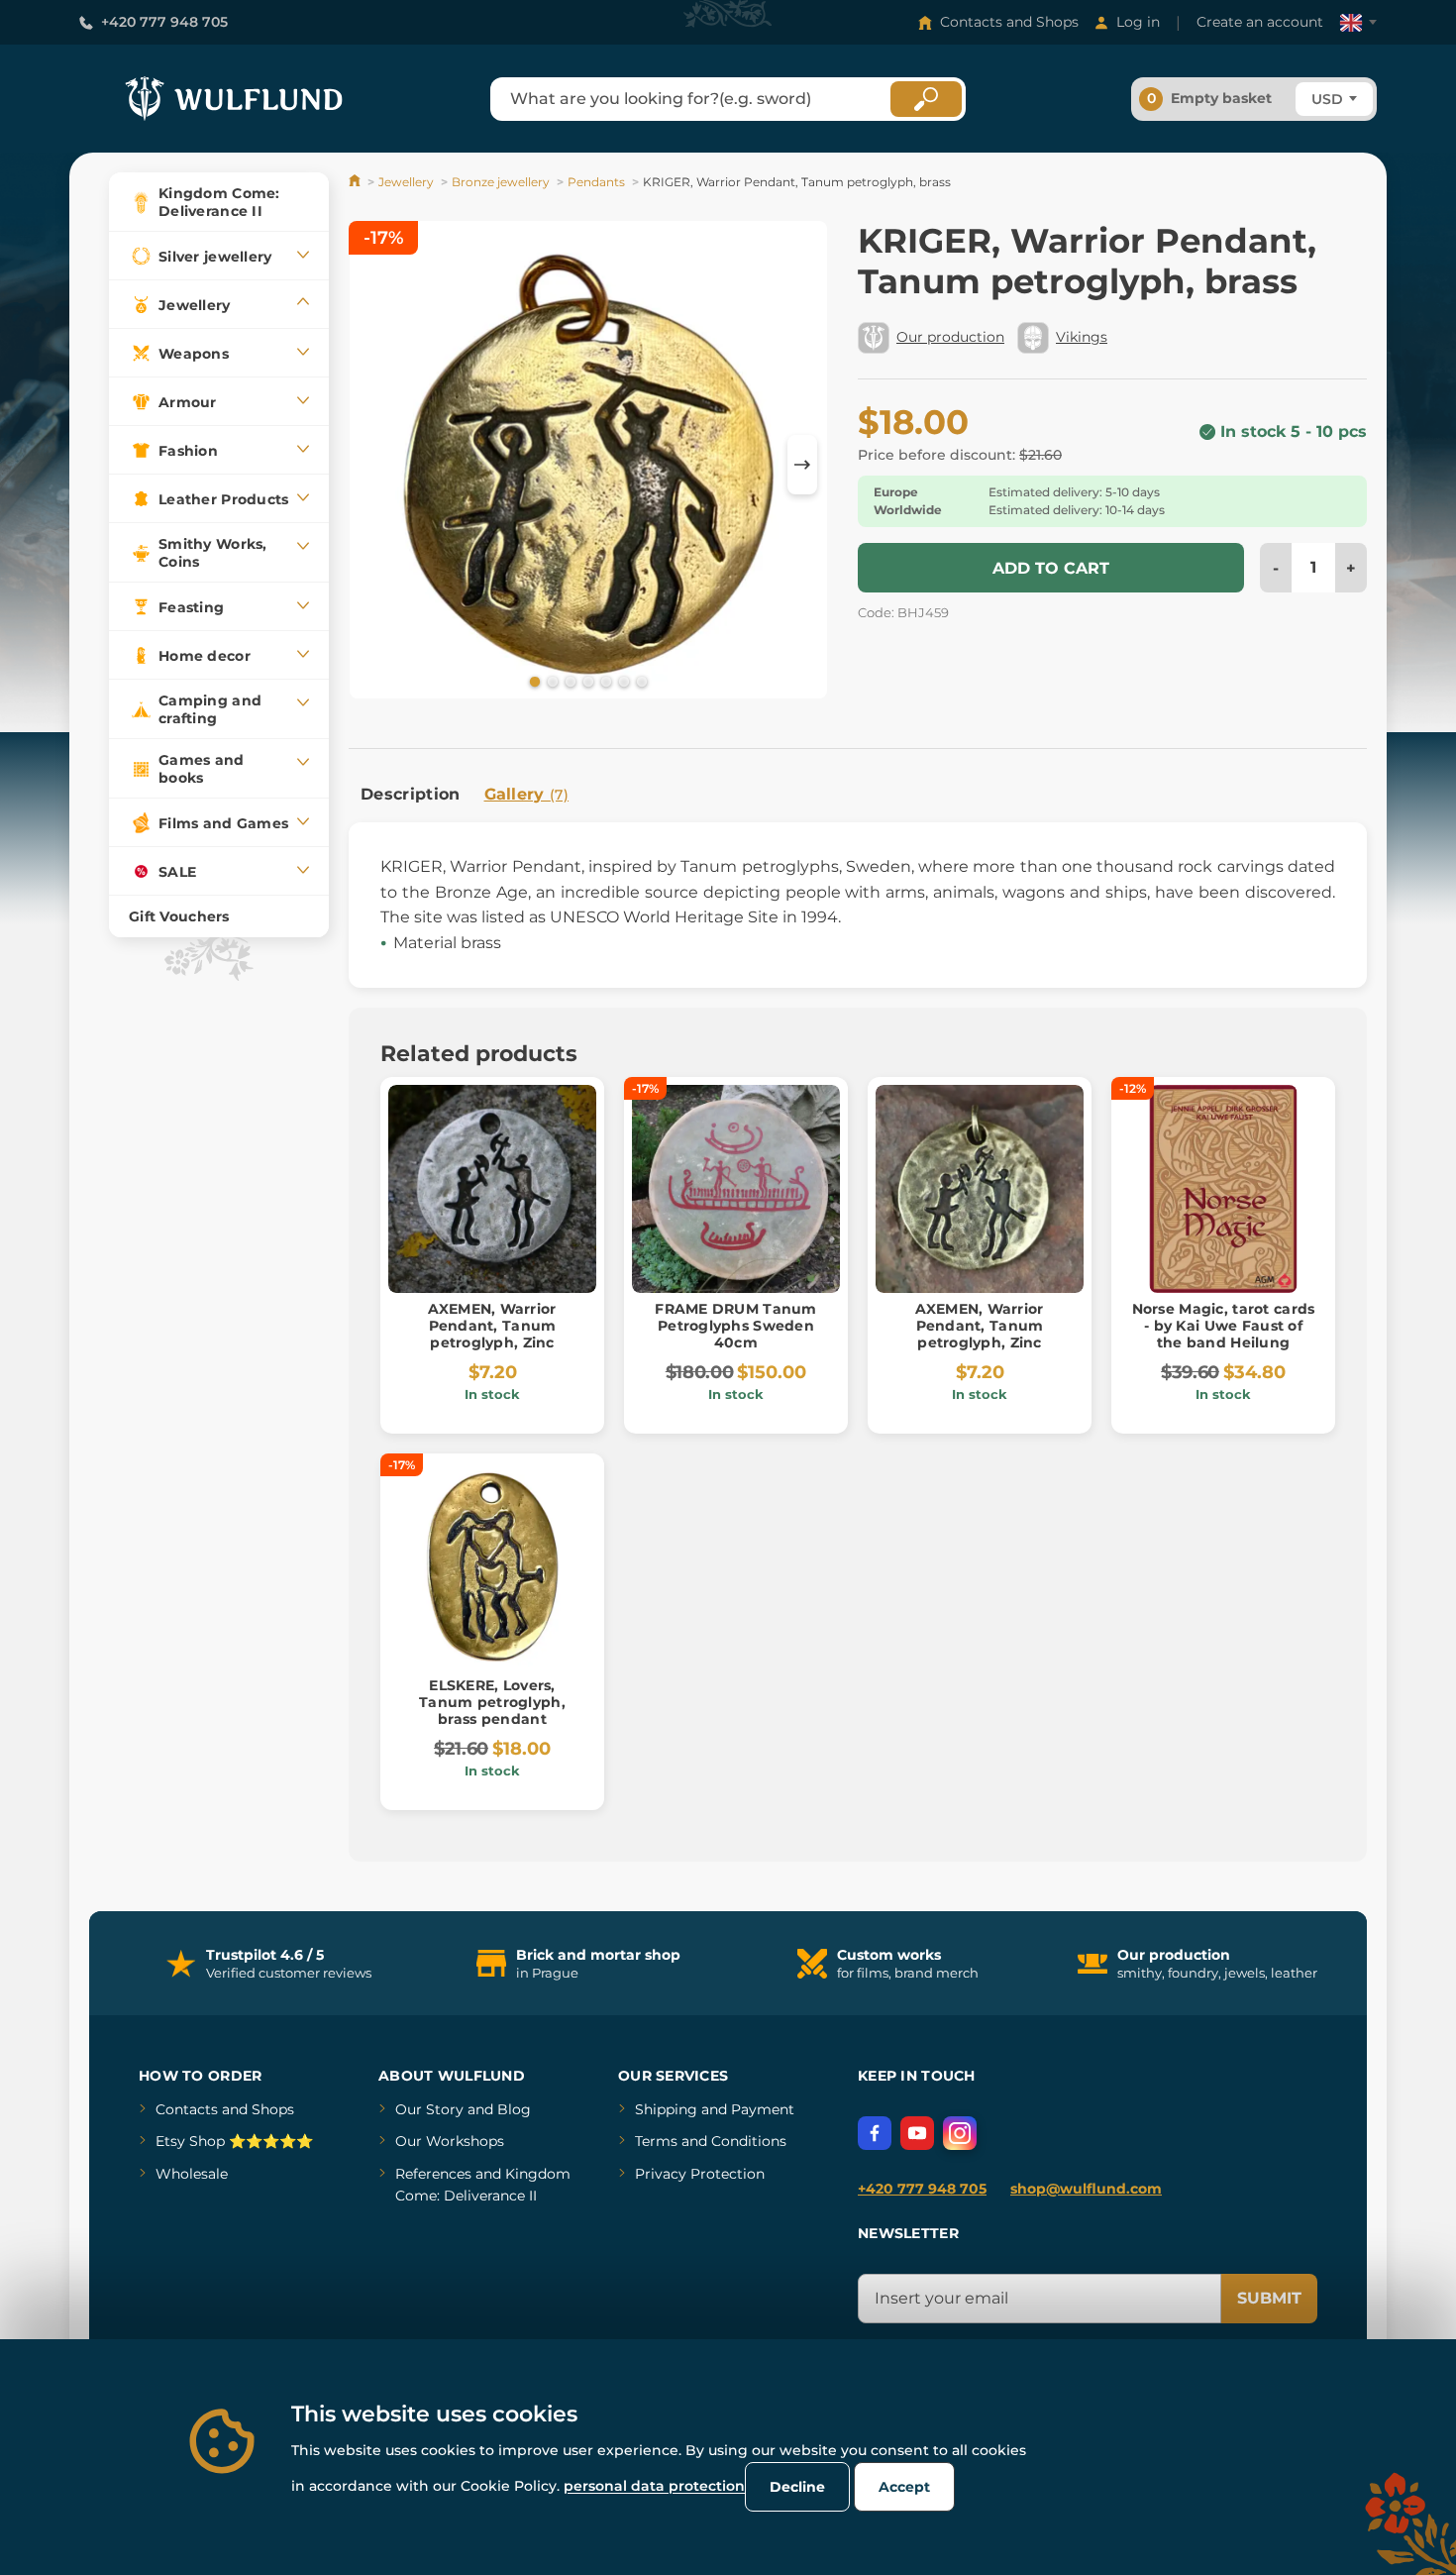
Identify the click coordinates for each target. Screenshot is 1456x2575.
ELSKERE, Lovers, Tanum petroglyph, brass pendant (492, 1702)
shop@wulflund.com (1086, 2189)
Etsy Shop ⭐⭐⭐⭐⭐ (234, 2141)
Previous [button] (373, 465)
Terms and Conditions (711, 2141)
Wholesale (192, 2174)
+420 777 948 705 (164, 22)
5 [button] (604, 681)
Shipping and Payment (715, 2109)
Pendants (596, 182)
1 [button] (533, 681)
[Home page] (356, 182)
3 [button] (569, 681)
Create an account (1260, 22)
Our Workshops (450, 2141)
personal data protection (654, 2486)
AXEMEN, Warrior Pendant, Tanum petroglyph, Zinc (492, 1326)
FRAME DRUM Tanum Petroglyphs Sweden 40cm (735, 1326)
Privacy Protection (700, 2174)
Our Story (429, 2109)
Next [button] (802, 465)
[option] (588, 463)
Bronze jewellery (501, 182)
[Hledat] (926, 99)
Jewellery (406, 182)
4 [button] (586, 681)
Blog (514, 2109)
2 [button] (551, 681)
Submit (1269, 2298)
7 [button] (640, 681)
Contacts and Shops (1009, 22)
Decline (797, 2487)
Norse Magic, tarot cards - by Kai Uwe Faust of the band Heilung (1224, 1326)
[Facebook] (875, 2133)
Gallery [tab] (527, 794)
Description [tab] (411, 794)
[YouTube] (917, 2133)
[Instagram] (960, 2133)
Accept (904, 2487)
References (433, 2174)
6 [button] (622, 681)
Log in (1138, 22)
